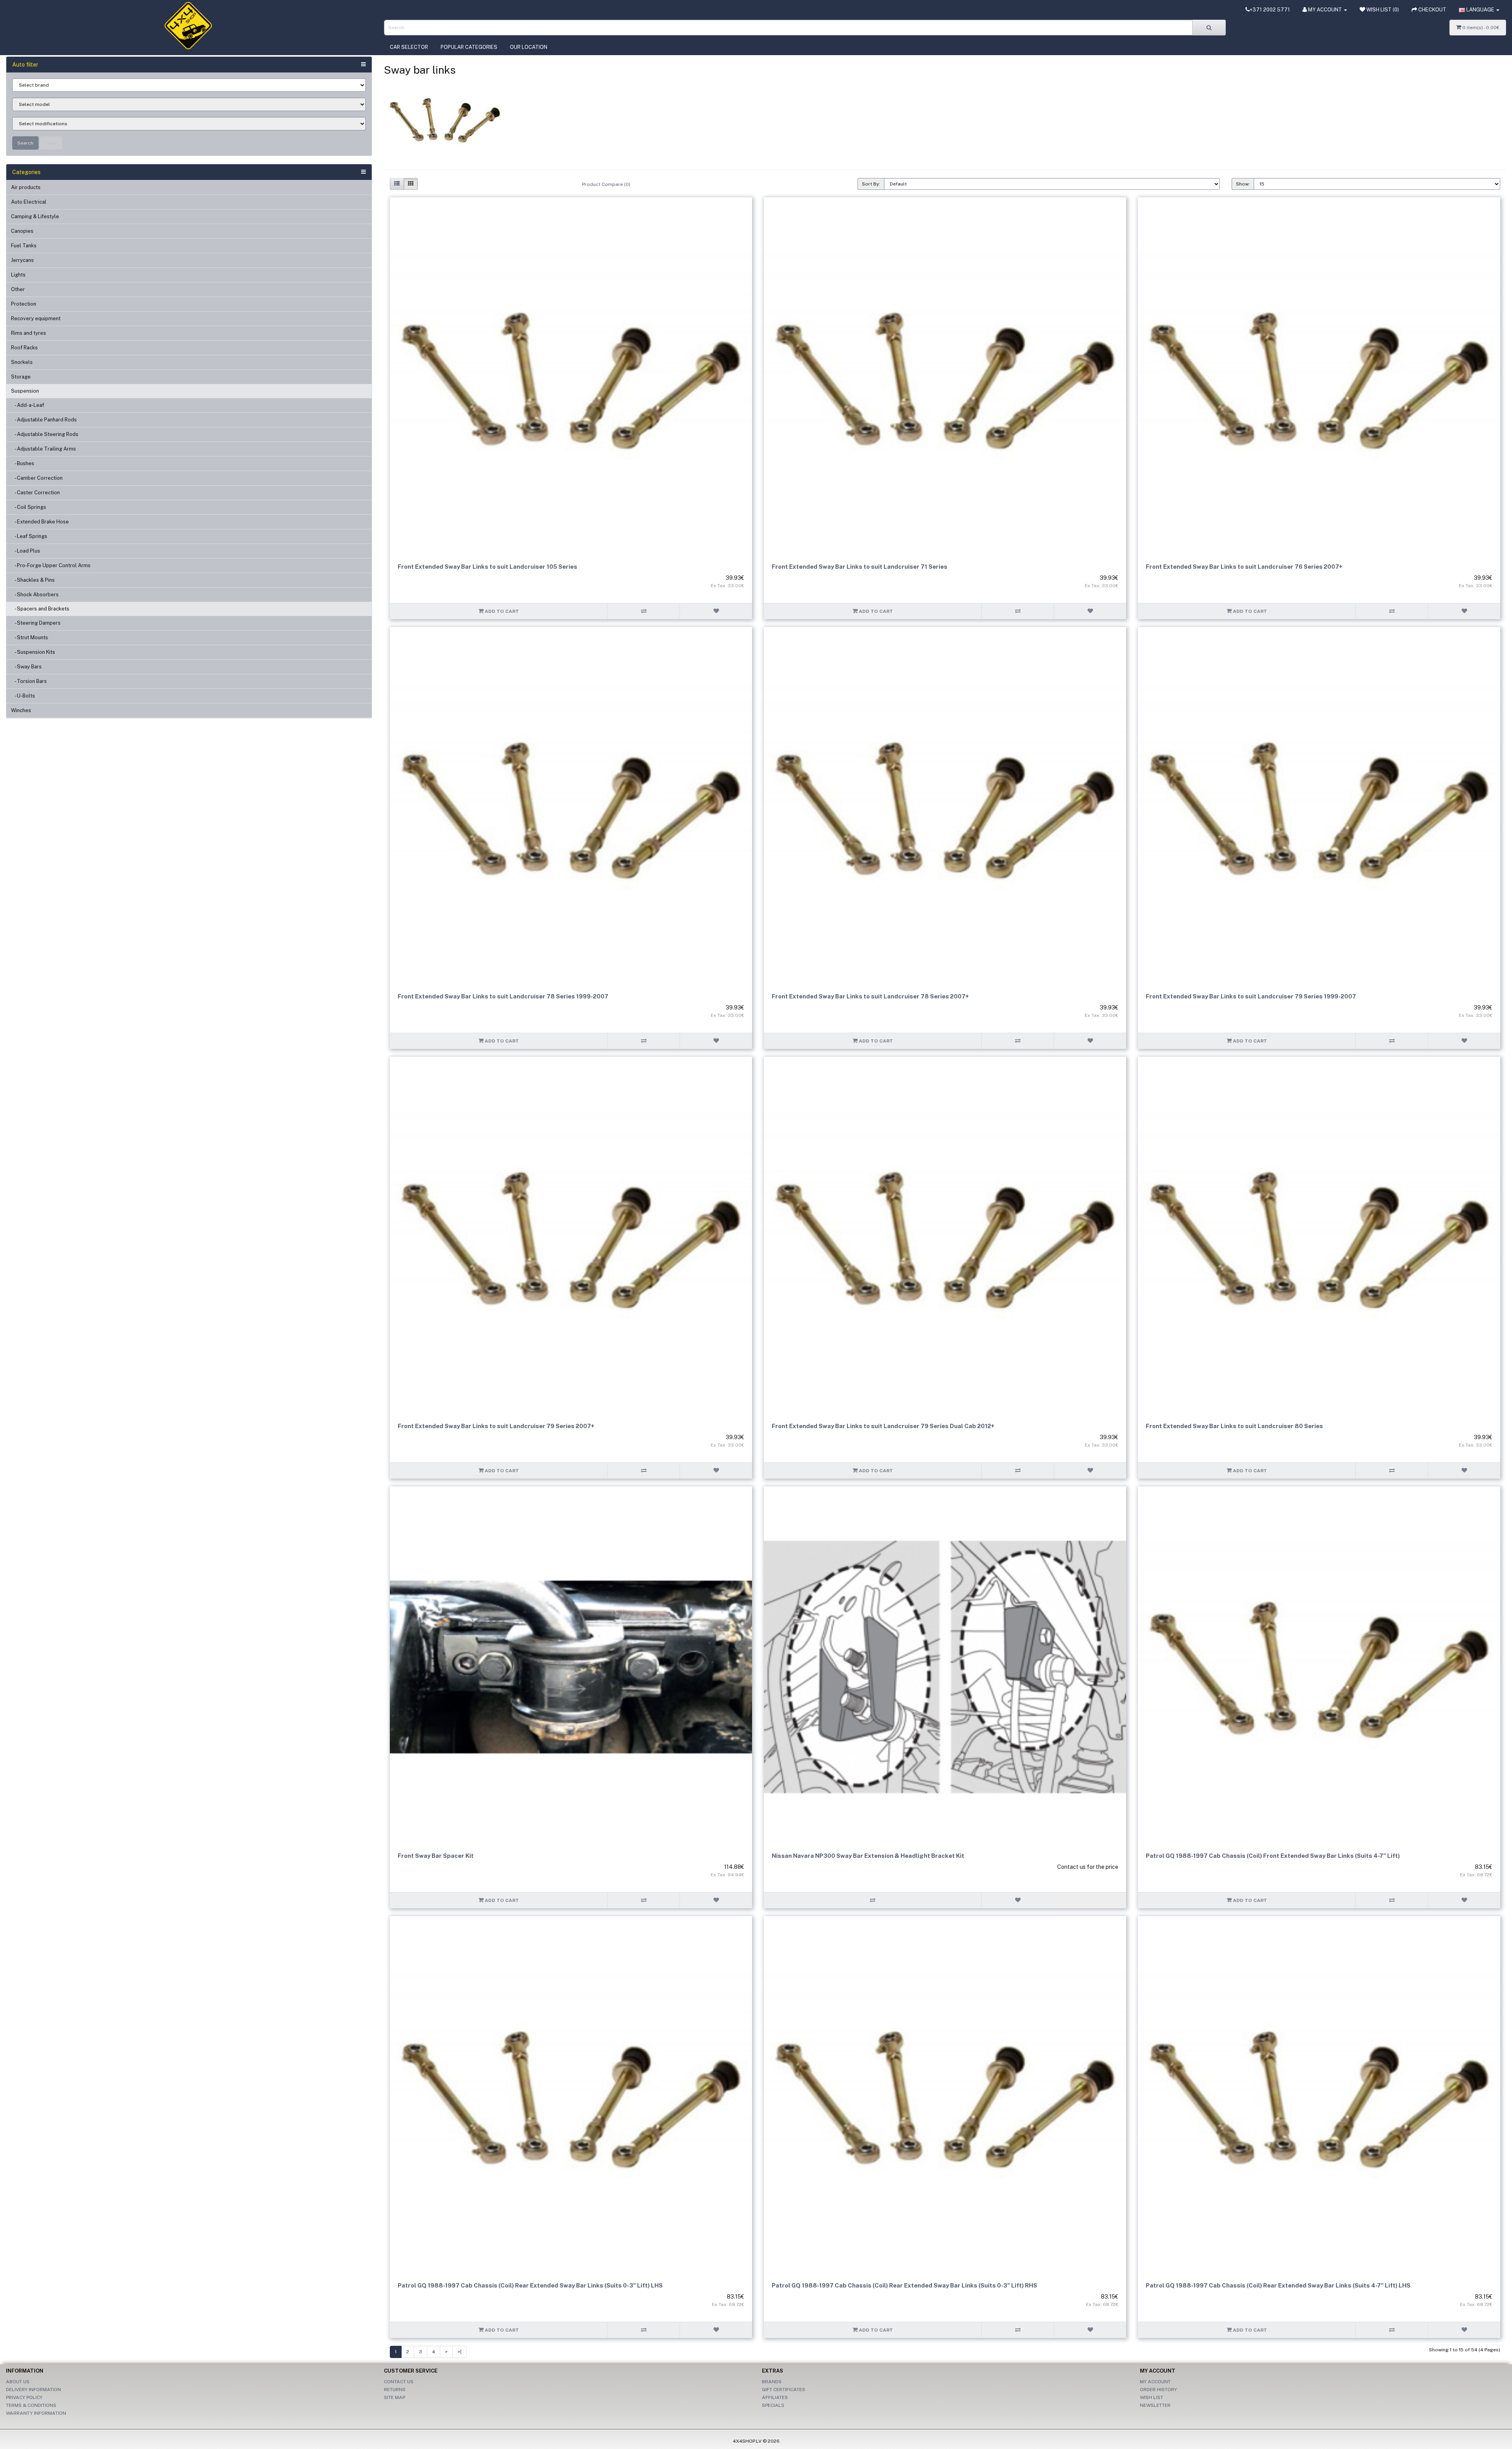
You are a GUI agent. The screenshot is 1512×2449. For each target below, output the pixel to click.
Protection (24, 304)
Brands (772, 2382)
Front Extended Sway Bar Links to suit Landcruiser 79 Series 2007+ (496, 1426)
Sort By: (871, 184)
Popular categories (469, 47)
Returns (395, 2390)
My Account (1155, 2382)
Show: (1243, 184)
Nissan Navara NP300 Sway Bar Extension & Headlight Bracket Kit (868, 1856)
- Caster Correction (35, 493)
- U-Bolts (23, 696)
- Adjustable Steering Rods (45, 434)
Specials (773, 2405)
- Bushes (23, 463)
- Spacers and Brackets (40, 609)
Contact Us (399, 2382)
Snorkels (22, 362)
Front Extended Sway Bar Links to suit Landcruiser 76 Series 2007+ (1244, 567)
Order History (1158, 2390)
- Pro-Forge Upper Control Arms (51, 565)
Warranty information (36, 2413)
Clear (51, 143)
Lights (18, 275)
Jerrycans (22, 260)
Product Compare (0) (606, 184)
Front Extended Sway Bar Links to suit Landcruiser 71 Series (860, 567)
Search (25, 143)
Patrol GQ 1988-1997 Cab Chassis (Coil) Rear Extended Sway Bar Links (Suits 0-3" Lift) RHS (904, 2285)
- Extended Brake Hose (40, 522)
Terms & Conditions (31, 2405)
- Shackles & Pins (33, 580)
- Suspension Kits (33, 652)
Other (18, 289)
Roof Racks (24, 348)
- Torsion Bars (29, 681)
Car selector (409, 47)
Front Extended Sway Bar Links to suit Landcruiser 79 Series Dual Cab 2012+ (883, 1426)
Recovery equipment (36, 318)
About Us (18, 2382)
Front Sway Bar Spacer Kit (436, 1856)
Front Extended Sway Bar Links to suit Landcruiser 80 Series (1234, 1426)
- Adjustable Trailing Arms (44, 449)
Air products (26, 187)
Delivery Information (33, 2390)
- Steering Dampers (36, 623)
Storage (21, 377)
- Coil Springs (29, 507)
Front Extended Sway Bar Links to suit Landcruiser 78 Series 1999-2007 (503, 996)
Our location (529, 47)
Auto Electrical (29, 202)
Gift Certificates (784, 2390)
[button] (1479, 10)
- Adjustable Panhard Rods (44, 420)
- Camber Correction (37, 478)
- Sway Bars (26, 667)
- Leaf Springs (29, 536)
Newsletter (1155, 2405)
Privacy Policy (24, 2397)
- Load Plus (26, 551)
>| (460, 2352)
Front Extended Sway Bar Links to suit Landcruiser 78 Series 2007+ (870, 996)
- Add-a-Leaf (28, 405)
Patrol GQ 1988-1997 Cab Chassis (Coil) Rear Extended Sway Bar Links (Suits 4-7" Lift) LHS (1278, 2285)
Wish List (1152, 2397)
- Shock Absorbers (35, 595)
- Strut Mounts (30, 637)
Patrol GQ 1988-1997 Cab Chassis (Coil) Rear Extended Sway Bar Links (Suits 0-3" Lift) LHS (530, 2285)
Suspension (25, 391)
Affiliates (775, 2397)
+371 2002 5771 (1270, 10)
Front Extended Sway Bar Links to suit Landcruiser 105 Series (487, 567)
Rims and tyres (29, 333)
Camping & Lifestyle (35, 216)
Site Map (395, 2397)
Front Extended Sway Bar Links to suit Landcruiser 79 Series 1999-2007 (1251, 996)
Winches (21, 710)
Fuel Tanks (24, 246)
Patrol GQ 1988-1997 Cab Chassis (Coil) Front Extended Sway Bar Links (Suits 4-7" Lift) (1273, 1856)
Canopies (22, 231)
